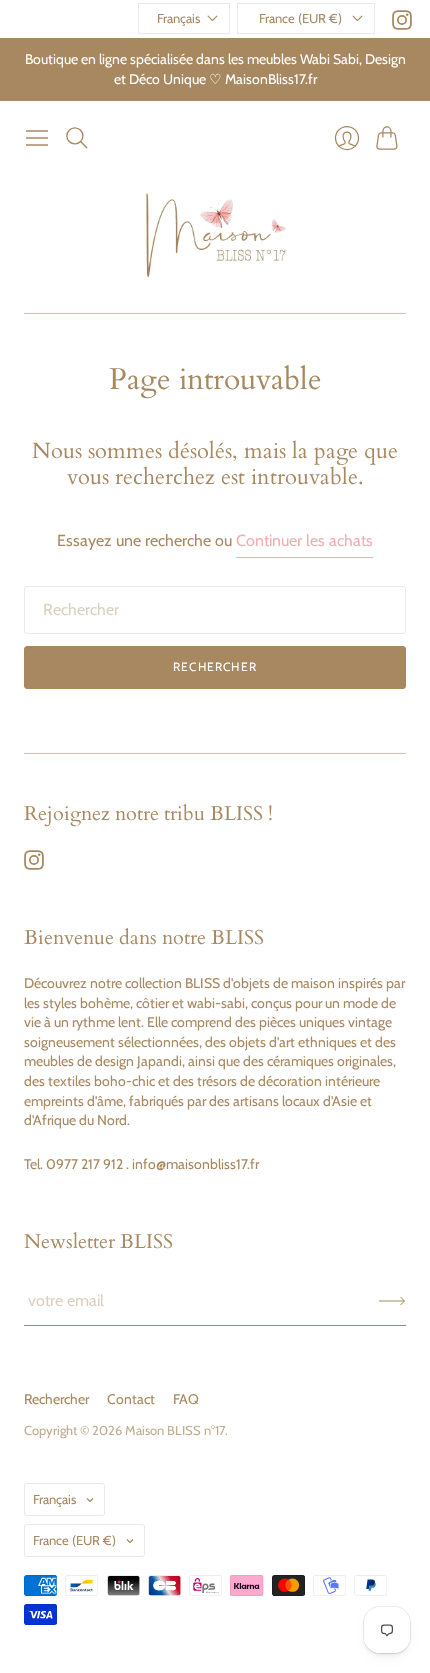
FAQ (186, 1399)
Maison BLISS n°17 (175, 1430)
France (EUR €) (300, 18)
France (74, 1540)
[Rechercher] (77, 138)
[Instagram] (402, 24)
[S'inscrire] (392, 1301)
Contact (131, 1399)
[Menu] (37, 138)
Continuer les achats (304, 540)
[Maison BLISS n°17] (215, 234)
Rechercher (215, 666)
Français (178, 18)
